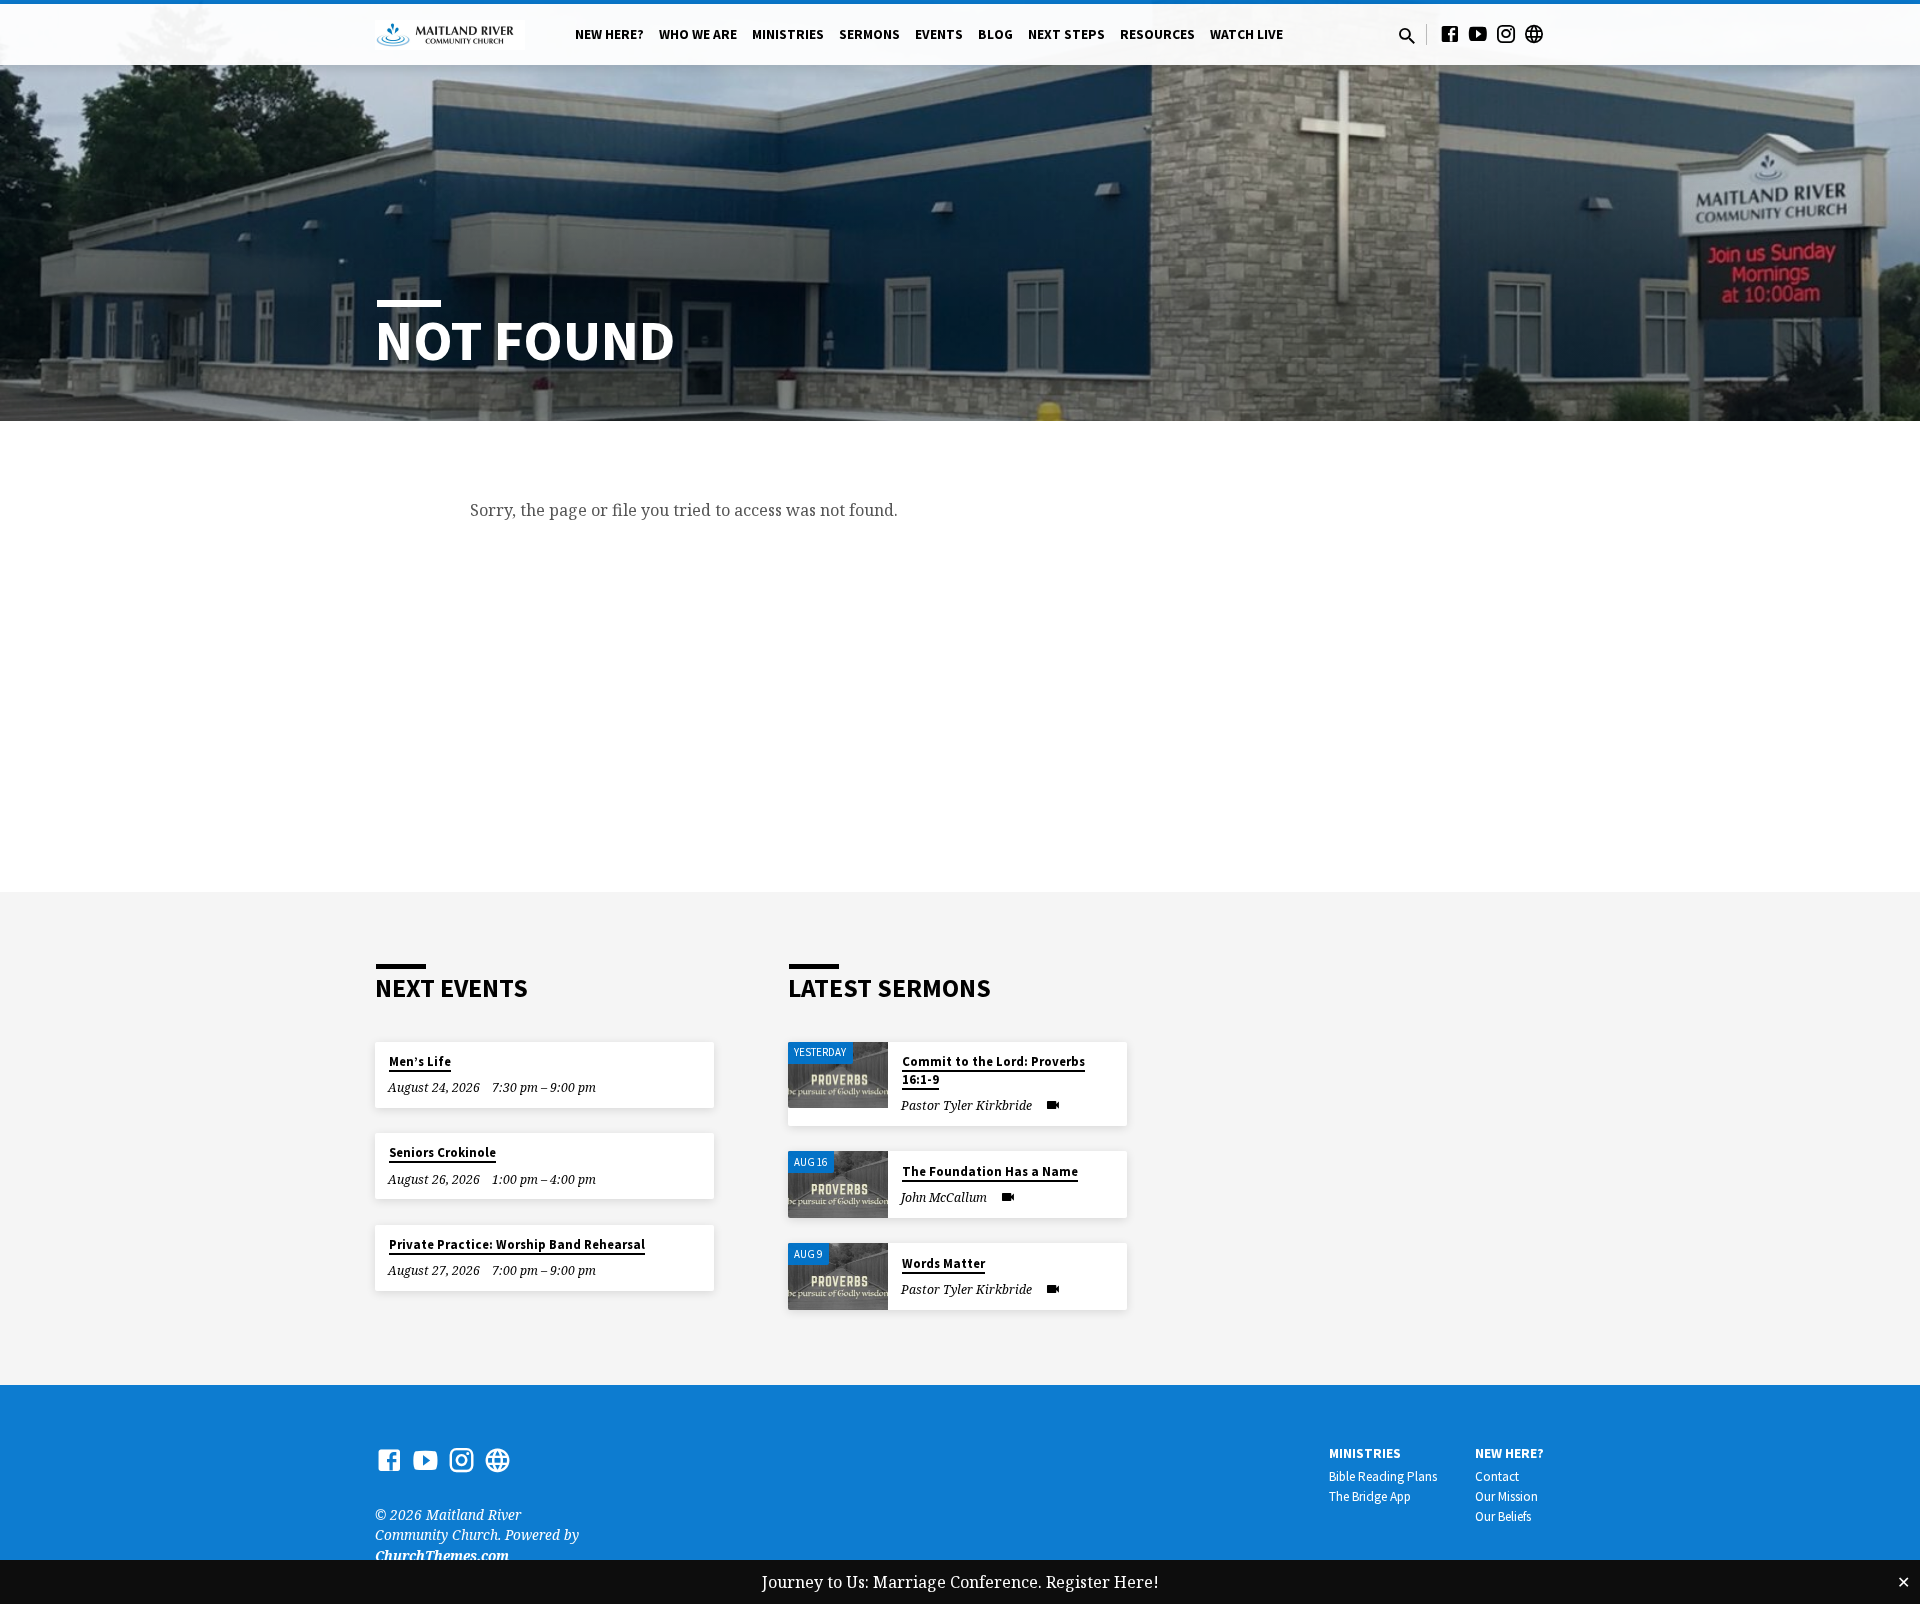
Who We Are (698, 34)
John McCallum (944, 1197)
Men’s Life (420, 1061)
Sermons (869, 34)
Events (939, 34)
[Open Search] (1407, 35)
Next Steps (1066, 34)
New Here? (609, 34)
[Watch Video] (1053, 1105)
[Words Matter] (838, 1276)
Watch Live (1246, 34)
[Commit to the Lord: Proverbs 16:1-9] (838, 1075)
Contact (1497, 1476)
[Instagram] (1506, 33)
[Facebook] (1450, 33)
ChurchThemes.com (442, 1555)
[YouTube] (1478, 33)
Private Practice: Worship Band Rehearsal (517, 1244)
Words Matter (943, 1263)
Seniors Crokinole (442, 1152)
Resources (1157, 34)
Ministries (788, 34)
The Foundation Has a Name (990, 1171)
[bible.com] (1534, 33)
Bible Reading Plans (1383, 1476)
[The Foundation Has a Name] (838, 1184)
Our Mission (1506, 1496)
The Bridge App (1370, 1496)
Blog (995, 34)
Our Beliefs (1503, 1516)
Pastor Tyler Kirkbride (966, 1105)
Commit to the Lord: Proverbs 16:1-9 (993, 1070)
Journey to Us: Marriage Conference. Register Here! (960, 1582)
